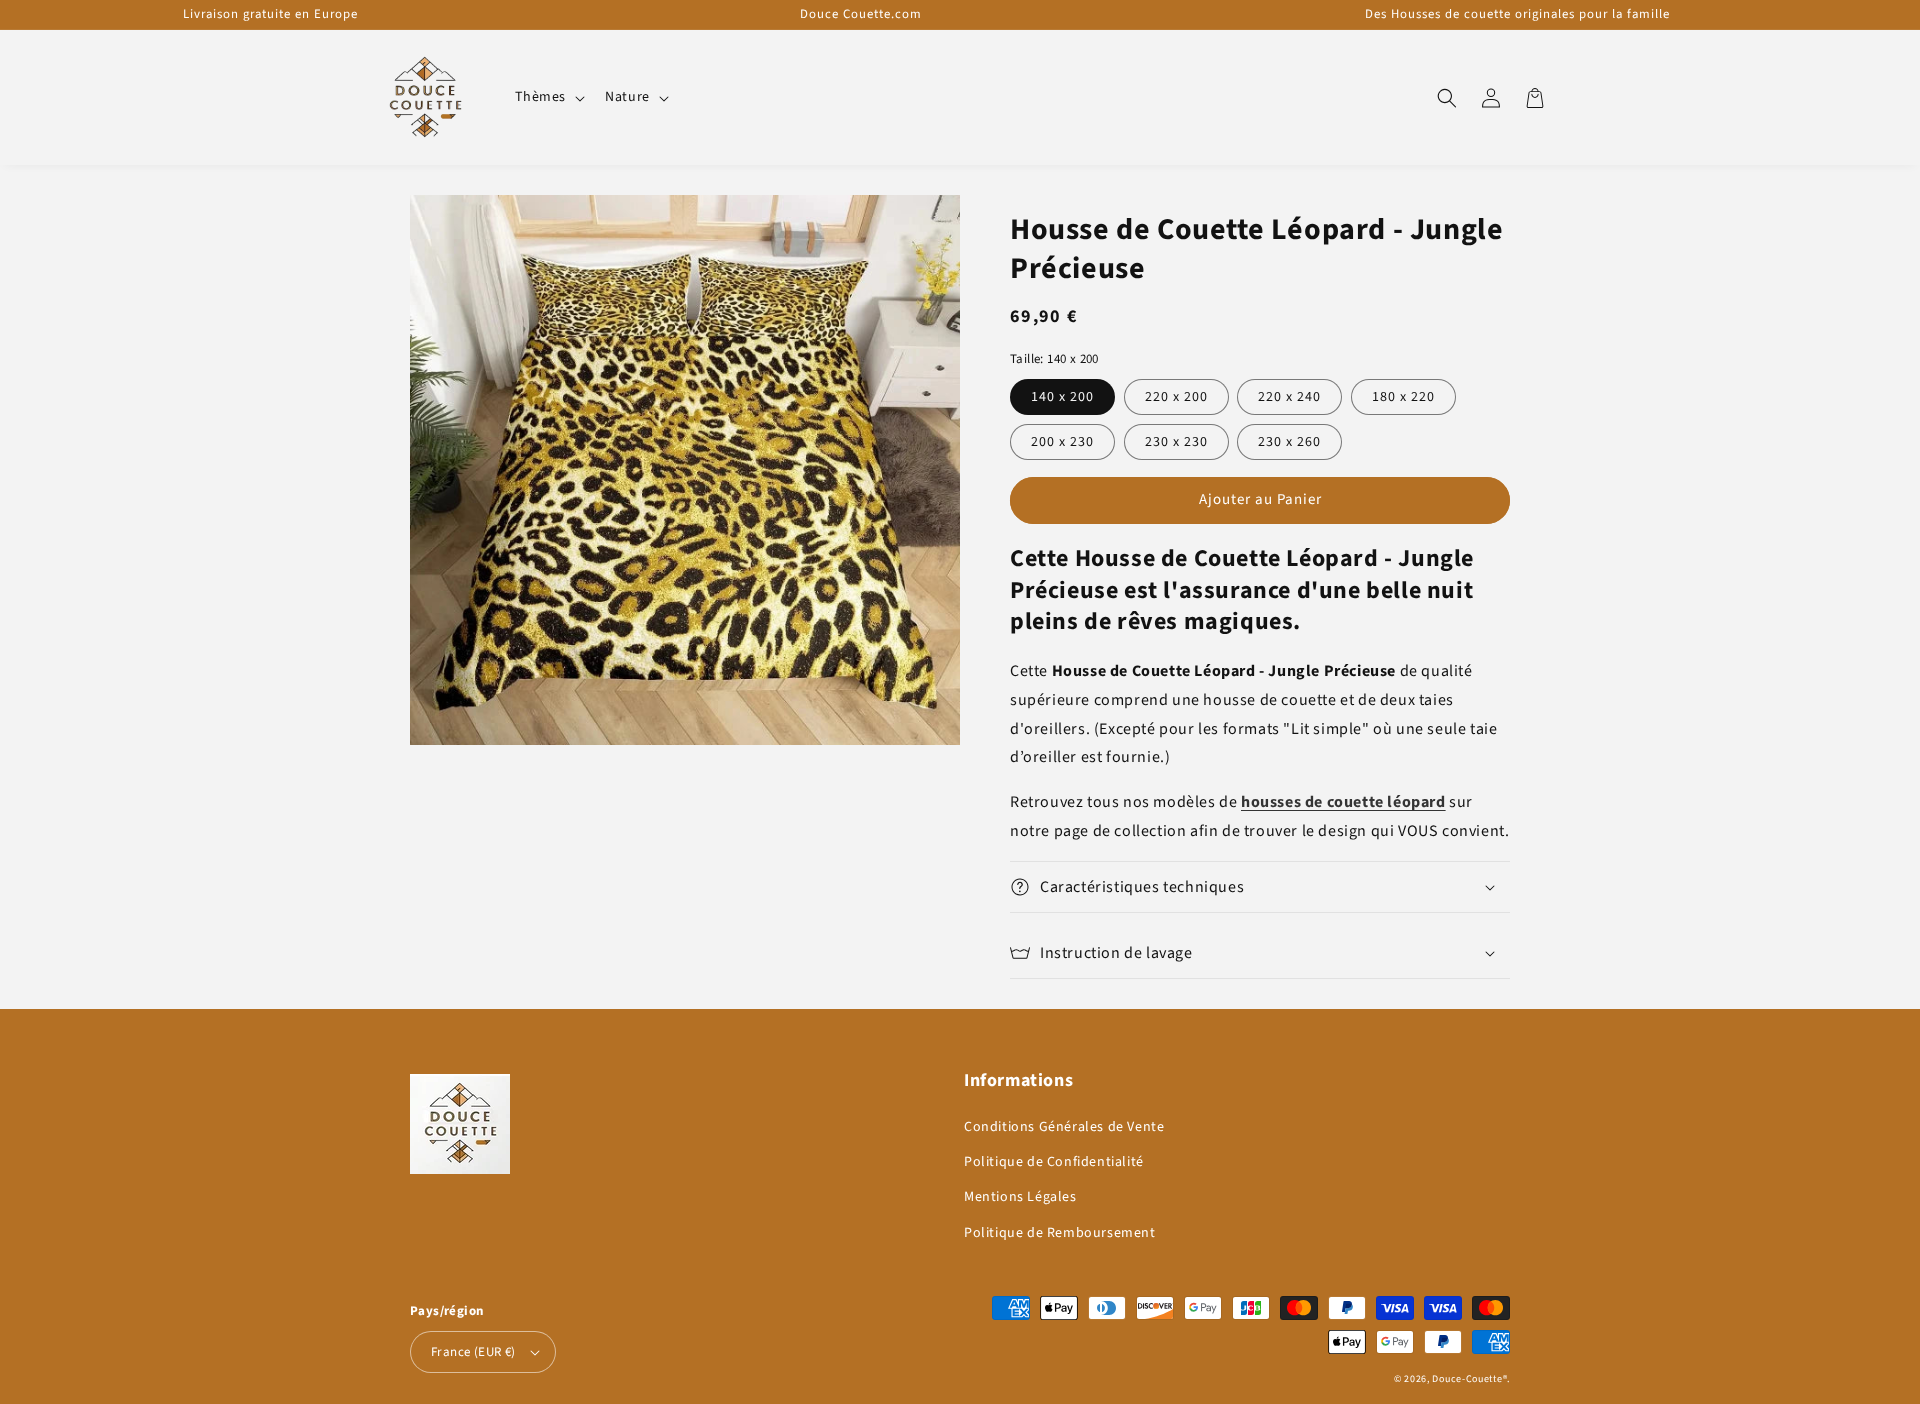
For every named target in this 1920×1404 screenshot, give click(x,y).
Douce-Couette (1467, 1379)
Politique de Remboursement (1060, 1233)
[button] (548, 97)
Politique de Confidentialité (1054, 1162)
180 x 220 (1403, 397)
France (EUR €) (473, 1352)
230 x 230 (1176, 442)
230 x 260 (1289, 442)
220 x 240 (1289, 397)
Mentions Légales (1020, 1197)
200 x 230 (1062, 442)
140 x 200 (1062, 397)
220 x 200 (1176, 397)
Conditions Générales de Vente (1064, 1127)
